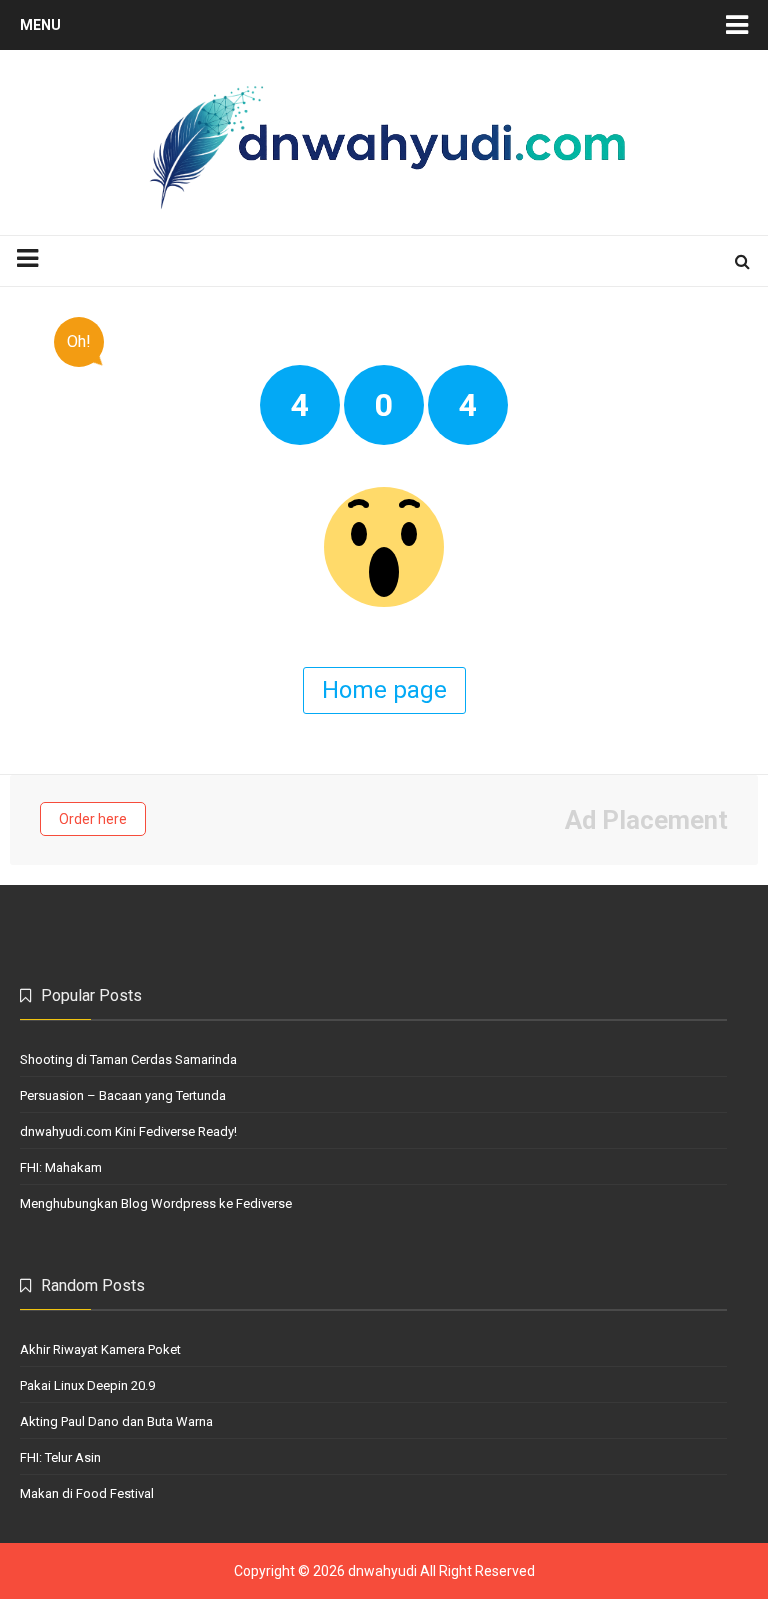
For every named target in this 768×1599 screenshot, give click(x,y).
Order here (93, 819)
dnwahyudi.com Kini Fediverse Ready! (128, 1131)
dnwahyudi (382, 1571)
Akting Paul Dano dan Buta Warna (116, 1421)
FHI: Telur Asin (60, 1457)
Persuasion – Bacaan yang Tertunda (123, 1095)
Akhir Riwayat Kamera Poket (100, 1349)
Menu (40, 25)
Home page (384, 690)
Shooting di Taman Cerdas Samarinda (128, 1059)
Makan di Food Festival (87, 1493)
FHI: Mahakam (61, 1167)
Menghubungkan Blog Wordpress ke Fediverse (156, 1203)
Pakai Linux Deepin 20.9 (87, 1385)
